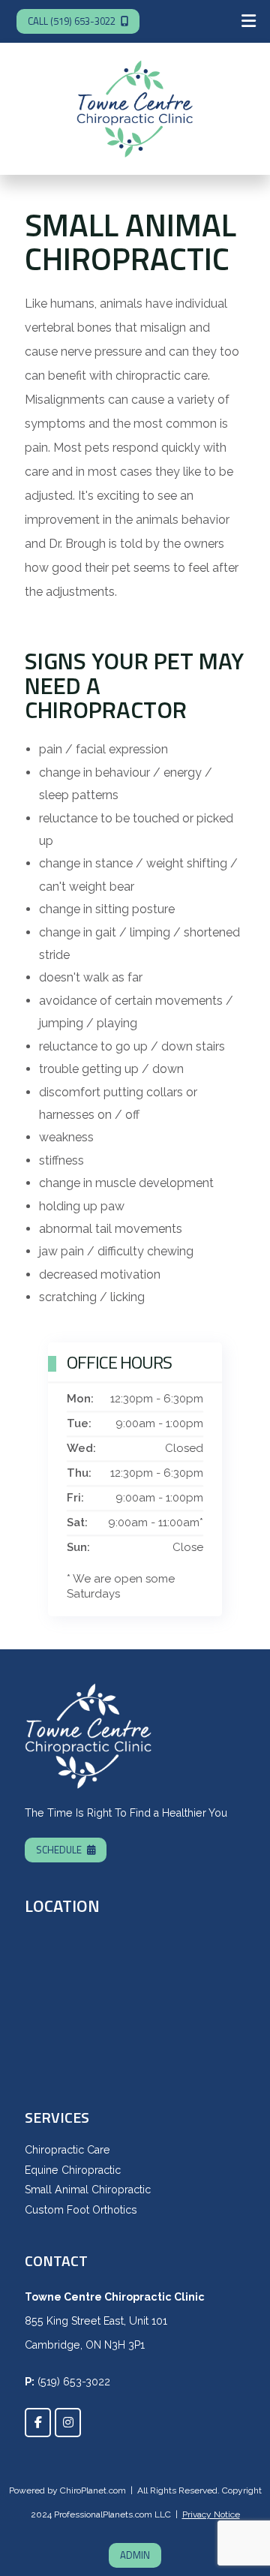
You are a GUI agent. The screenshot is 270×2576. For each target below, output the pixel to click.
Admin (135, 2555)
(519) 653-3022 (74, 2382)
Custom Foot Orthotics (81, 2210)
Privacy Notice (211, 2514)
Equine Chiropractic (73, 2170)
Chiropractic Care (67, 2150)
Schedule (59, 1850)
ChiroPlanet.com (93, 2490)
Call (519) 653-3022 (72, 21)
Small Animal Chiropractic (88, 2190)
